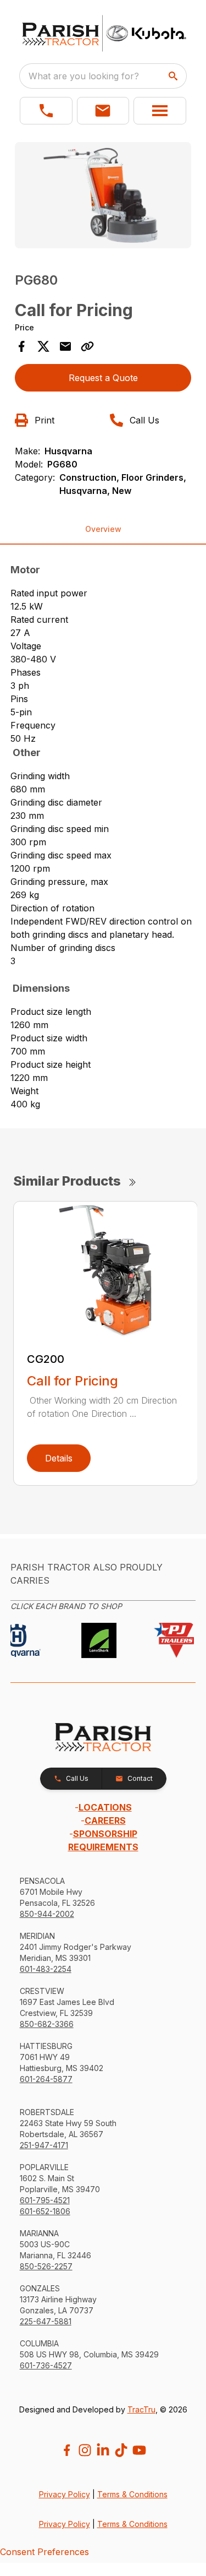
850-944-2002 (47, 1914)
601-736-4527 (46, 2365)
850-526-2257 (46, 2266)
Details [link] (59, 1458)
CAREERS (105, 1820)
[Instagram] (85, 2450)
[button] (46, 111)
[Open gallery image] (103, 195)
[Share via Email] (65, 346)
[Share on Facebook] (21, 346)
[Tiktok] (121, 2450)
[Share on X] (43, 346)
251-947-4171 (44, 2145)
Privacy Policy (65, 2494)
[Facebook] (67, 2450)
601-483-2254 (46, 1969)
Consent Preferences (44, 2552)
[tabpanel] (103, 197)
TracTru (141, 2409)
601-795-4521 (45, 2200)
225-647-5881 (46, 2321)
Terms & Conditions (132, 2494)
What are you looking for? (84, 76)
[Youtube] (139, 2450)
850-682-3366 (47, 2024)
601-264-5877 (46, 2079)
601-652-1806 (45, 2211)
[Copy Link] (87, 346)
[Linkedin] (103, 2450)
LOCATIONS (105, 1807)
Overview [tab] (103, 529)
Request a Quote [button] (103, 378)
